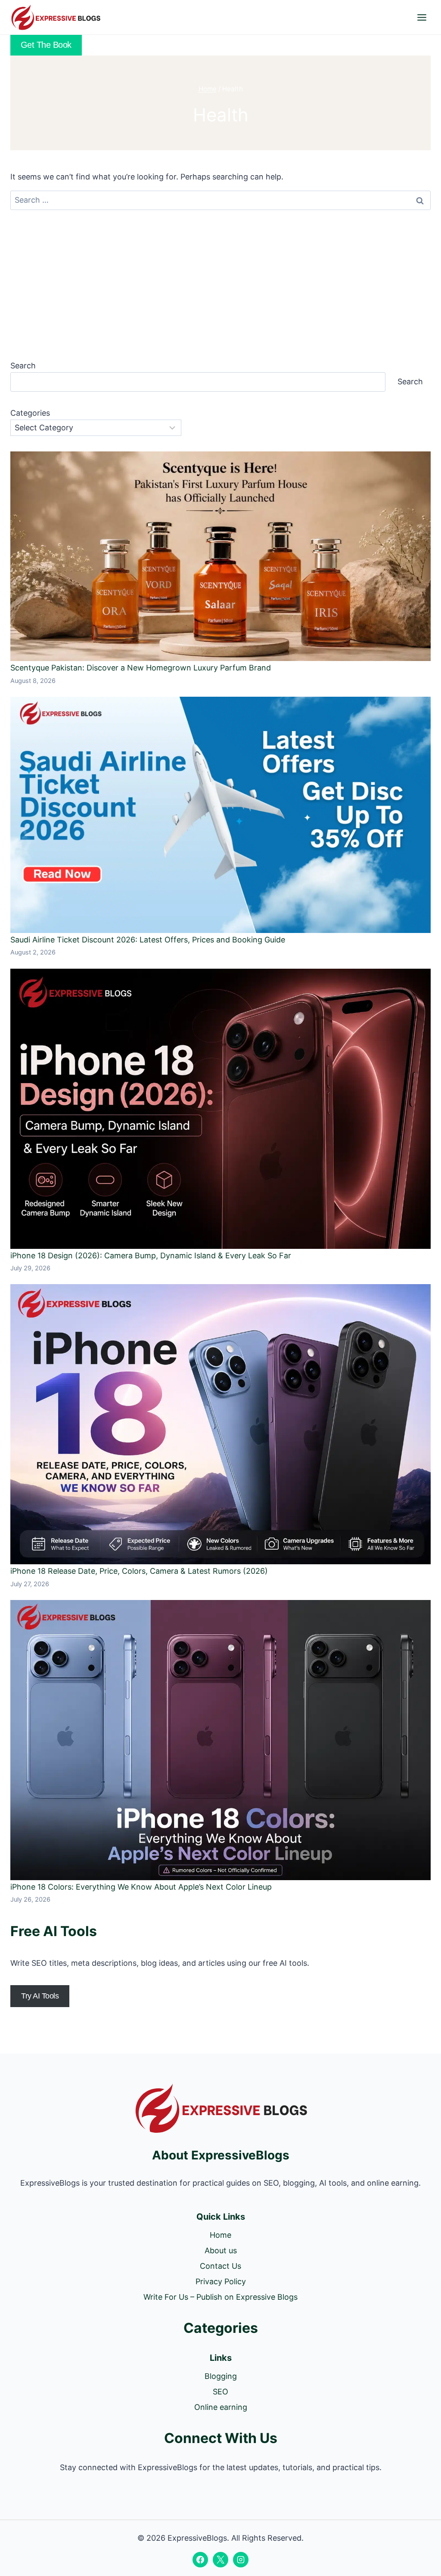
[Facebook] (200, 2560)
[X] (220, 2560)
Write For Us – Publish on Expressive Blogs (220, 2297)
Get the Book (46, 45)
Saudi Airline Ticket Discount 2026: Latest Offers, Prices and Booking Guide (148, 940)
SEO (220, 2392)
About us (221, 2250)
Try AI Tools (40, 1996)
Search (23, 366)
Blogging (221, 2376)
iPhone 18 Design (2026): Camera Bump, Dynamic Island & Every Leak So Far (151, 1256)
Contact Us (220, 2266)
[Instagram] (241, 2560)
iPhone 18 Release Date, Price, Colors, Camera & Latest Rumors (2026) (139, 1571)
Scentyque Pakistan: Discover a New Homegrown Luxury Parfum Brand (141, 668)
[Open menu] (422, 17)
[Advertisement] (220, 284)
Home (220, 2235)
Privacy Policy (221, 2281)
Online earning (221, 2407)
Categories (30, 413)
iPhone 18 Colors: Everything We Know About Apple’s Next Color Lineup (141, 1887)
